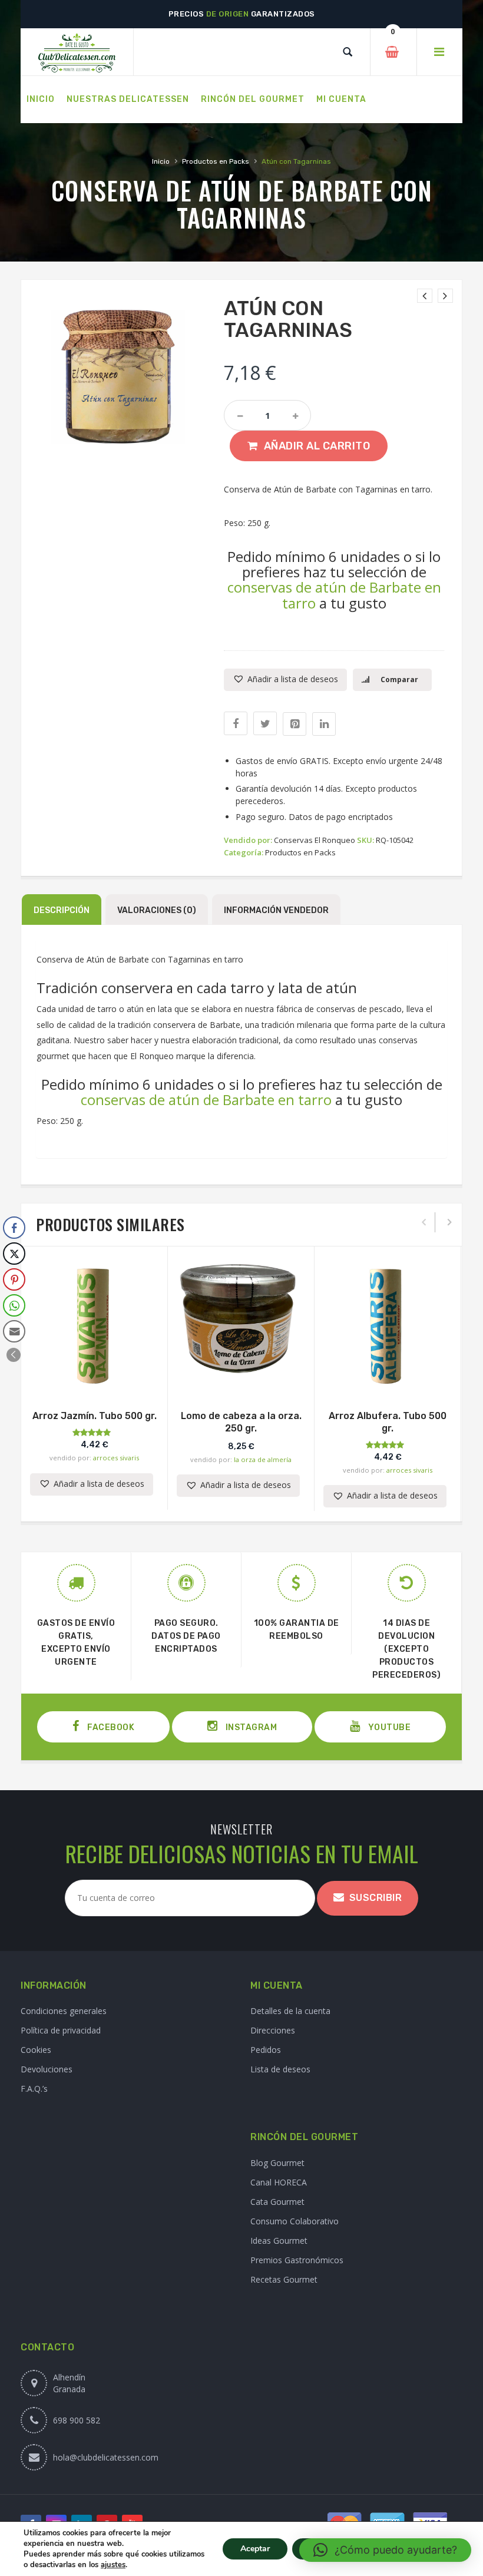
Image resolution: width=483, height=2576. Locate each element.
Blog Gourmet (277, 2163)
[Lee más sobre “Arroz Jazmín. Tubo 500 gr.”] (94, 1378)
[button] (285, 680)
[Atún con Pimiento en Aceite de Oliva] (445, 296)
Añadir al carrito (317, 446)
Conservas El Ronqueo (315, 840)
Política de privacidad (61, 2030)
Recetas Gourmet (284, 2279)
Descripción (62, 910)
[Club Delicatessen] (77, 52)
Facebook (110, 1727)
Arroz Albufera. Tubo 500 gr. (388, 1422)
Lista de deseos (280, 2069)
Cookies (36, 2050)
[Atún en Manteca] (425, 296)
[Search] (348, 52)
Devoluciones (47, 2069)
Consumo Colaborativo (295, 2221)
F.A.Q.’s (34, 2089)
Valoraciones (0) (157, 910)
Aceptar (255, 2549)
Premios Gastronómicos (297, 2260)
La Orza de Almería (263, 1459)
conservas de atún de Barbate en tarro (334, 595)
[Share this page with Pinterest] (295, 724)
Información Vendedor (276, 910)
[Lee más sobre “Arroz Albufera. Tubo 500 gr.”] (388, 1378)
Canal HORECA (279, 2182)
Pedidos (266, 2050)
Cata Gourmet (277, 2202)
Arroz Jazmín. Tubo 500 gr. (95, 1416)
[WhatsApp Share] (14, 1305)
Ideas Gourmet (279, 2241)
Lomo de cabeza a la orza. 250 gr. (241, 1422)
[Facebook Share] (14, 1228)
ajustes (113, 2565)
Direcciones (273, 2030)
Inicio (161, 161)
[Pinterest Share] (14, 1279)
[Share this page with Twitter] (265, 723)
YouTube (388, 1727)
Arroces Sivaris (116, 1458)
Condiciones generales (64, 2011)
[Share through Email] (14, 1331)
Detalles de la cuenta (290, 2011)
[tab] (62, 910)
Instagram (250, 1727)
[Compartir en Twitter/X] (14, 1254)
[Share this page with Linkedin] (324, 724)
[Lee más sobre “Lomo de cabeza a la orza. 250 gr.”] (241, 1378)
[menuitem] (41, 100)
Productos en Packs (216, 161)
